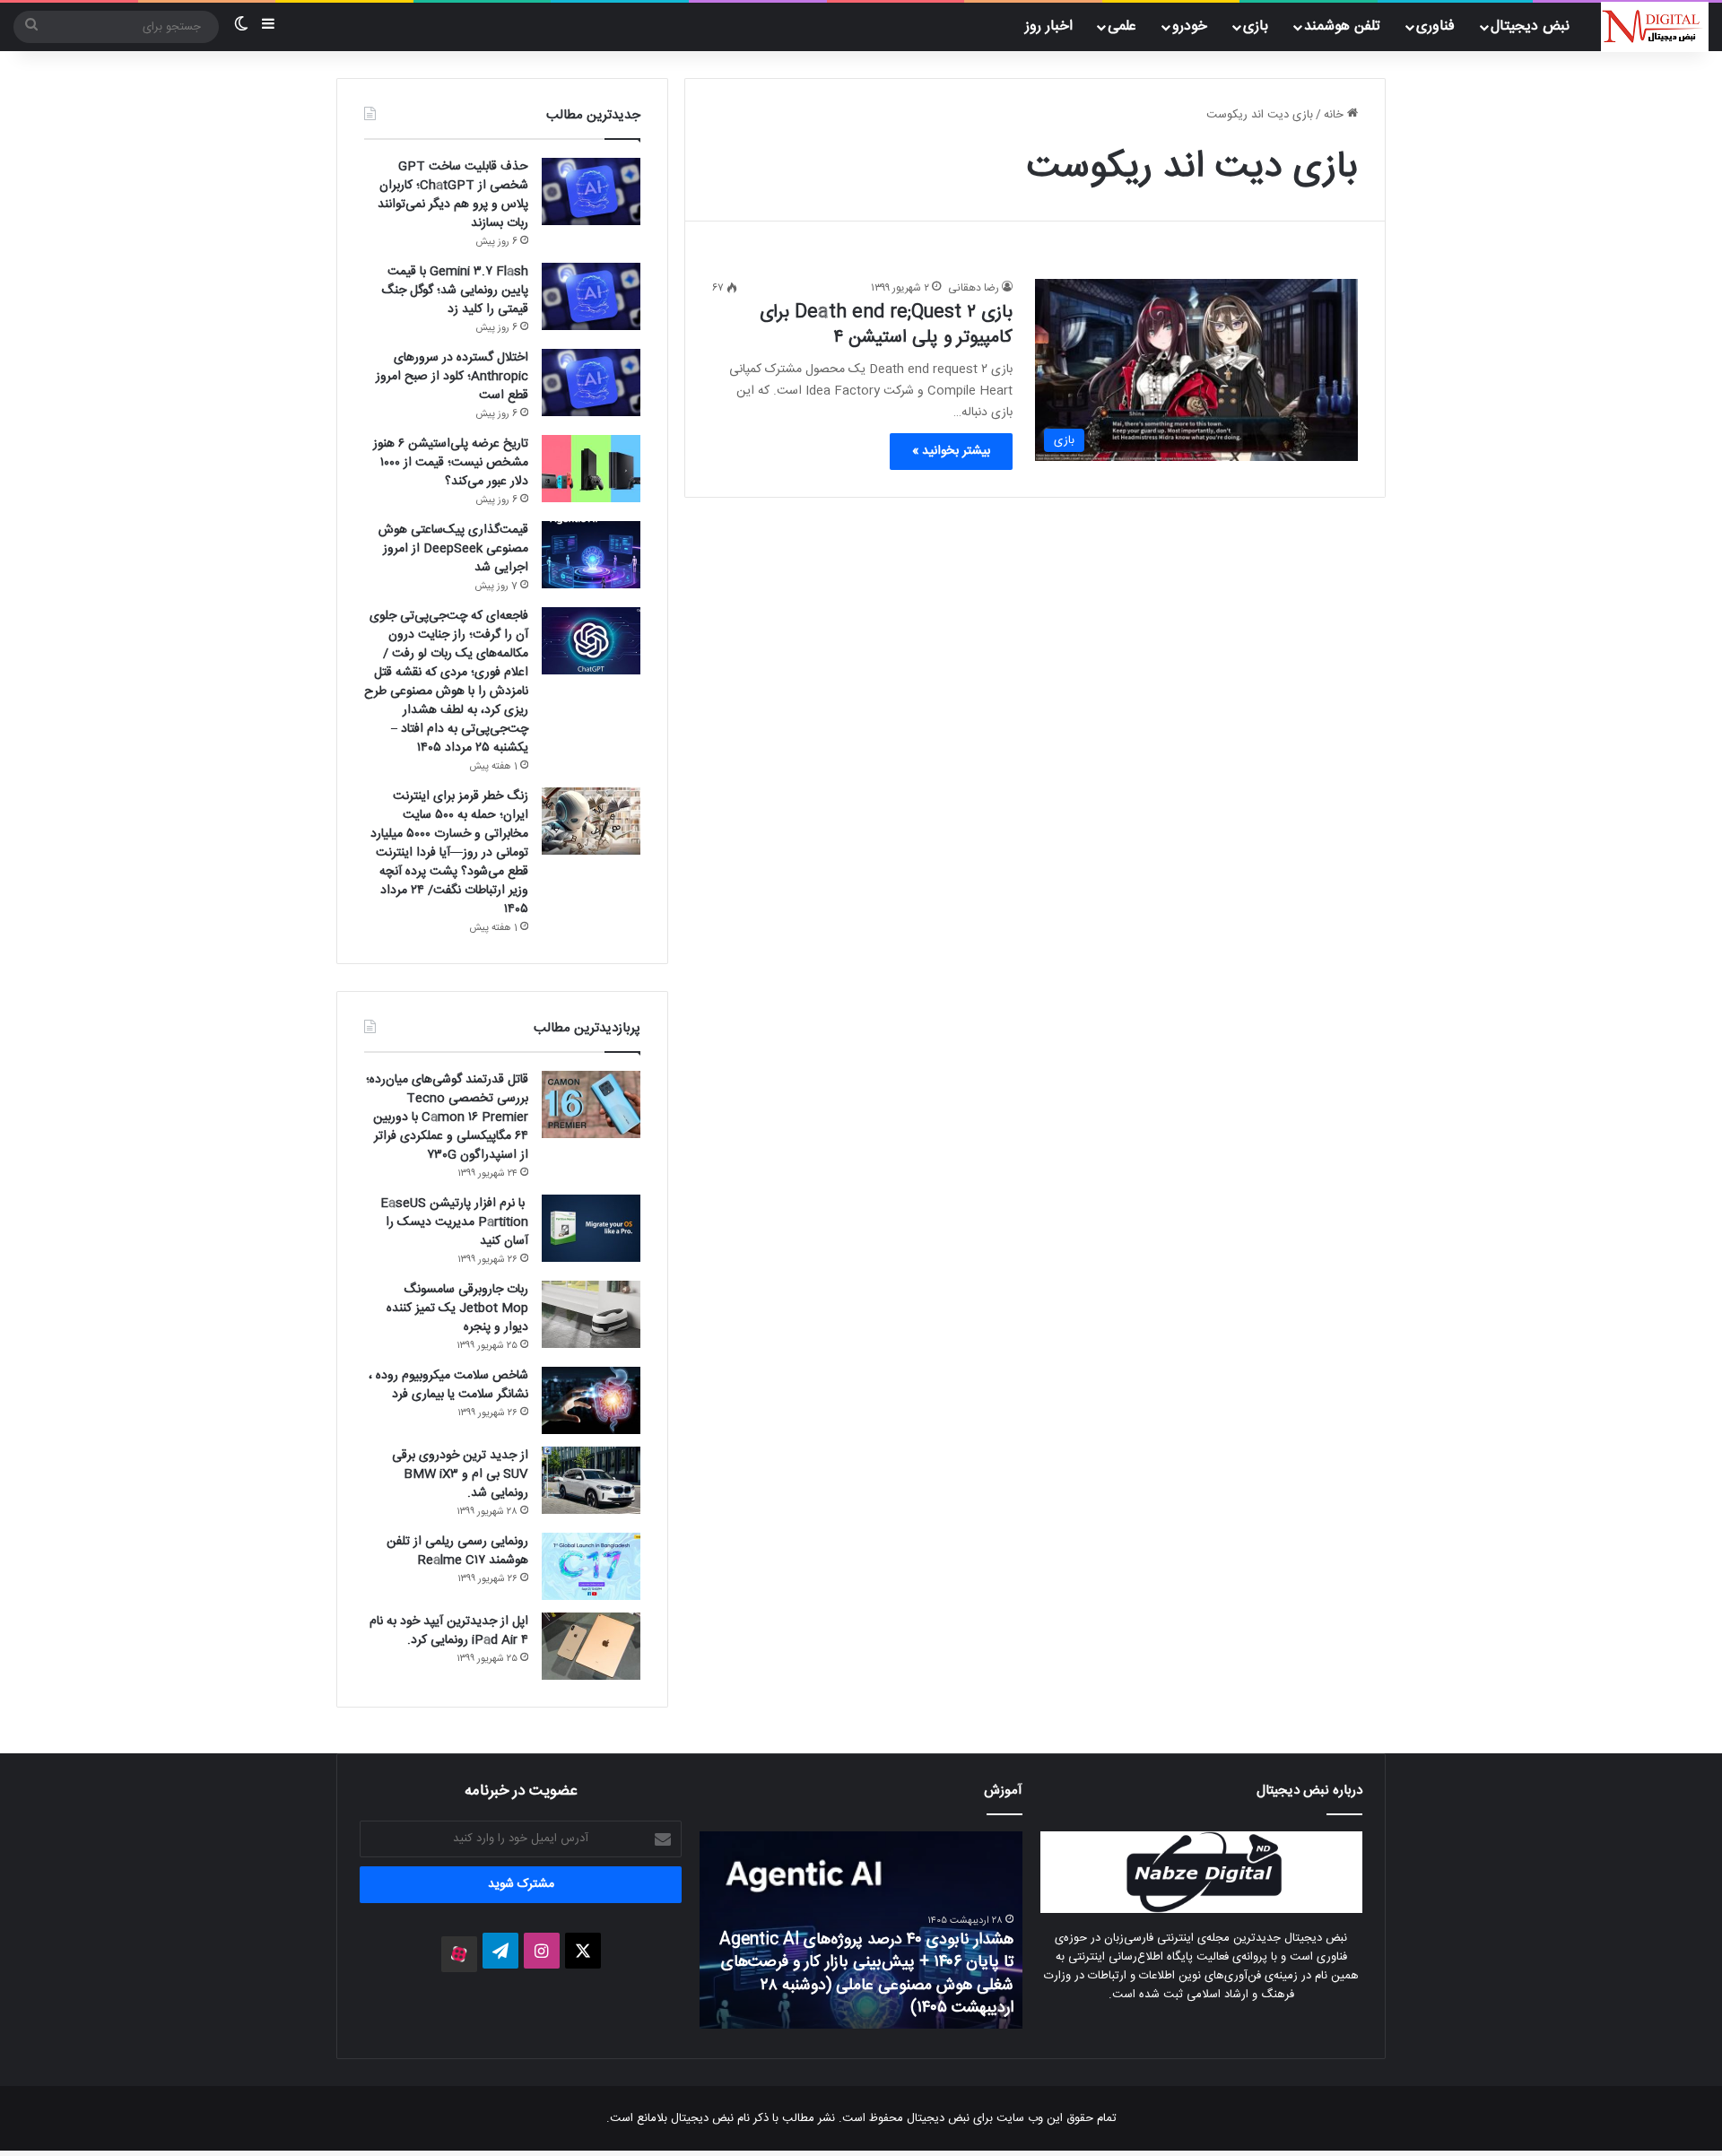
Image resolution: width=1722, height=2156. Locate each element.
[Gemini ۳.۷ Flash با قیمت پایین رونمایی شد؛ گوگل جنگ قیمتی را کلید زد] (591, 296)
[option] (823, 1930)
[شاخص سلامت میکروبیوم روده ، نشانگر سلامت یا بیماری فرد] (591, 1400)
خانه (1335, 115)
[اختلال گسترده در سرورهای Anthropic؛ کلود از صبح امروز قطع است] (591, 383)
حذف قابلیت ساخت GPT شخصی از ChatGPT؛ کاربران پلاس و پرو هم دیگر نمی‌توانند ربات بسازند (453, 195)
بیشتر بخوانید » (951, 451)
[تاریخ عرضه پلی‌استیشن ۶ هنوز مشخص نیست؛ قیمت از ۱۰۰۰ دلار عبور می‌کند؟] (591, 469)
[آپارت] (459, 1954)
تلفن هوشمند (1342, 26)
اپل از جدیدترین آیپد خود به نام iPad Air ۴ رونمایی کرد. (449, 1631)
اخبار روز (1049, 26)
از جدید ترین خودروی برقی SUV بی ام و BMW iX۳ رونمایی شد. (460, 1474)
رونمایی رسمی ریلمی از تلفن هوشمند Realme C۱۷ (457, 1551)
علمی (1122, 26)
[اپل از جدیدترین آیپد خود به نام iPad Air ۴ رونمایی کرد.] (591, 1646)
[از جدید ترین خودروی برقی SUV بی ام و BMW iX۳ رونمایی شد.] (591, 1480)
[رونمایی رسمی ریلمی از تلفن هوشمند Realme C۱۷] (591, 1566)
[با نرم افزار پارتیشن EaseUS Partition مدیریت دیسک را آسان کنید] (591, 1228)
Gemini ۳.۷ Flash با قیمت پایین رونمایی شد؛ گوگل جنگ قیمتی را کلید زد (455, 291)
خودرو (1190, 26)
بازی (1256, 26)
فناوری (1435, 26)
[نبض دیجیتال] (1655, 27)
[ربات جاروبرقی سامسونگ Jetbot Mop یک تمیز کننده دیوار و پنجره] (591, 1314)
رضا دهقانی (974, 288)
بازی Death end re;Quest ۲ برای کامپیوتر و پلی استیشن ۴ (886, 325)
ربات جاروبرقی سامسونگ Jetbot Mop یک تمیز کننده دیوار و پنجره (457, 1308)
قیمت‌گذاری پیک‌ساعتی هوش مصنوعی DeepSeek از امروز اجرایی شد (453, 549)
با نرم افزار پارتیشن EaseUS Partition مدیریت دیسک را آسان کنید (454, 1222)
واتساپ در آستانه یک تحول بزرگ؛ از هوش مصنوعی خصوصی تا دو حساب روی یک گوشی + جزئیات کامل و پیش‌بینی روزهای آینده (828, 1985)
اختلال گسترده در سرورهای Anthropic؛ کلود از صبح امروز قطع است (452, 377)
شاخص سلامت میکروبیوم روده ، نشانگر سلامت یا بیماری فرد (448, 1385)
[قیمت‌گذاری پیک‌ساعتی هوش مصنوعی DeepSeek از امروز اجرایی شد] (591, 555)
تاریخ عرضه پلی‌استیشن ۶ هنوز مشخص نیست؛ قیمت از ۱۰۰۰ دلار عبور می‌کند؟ (451, 463)
